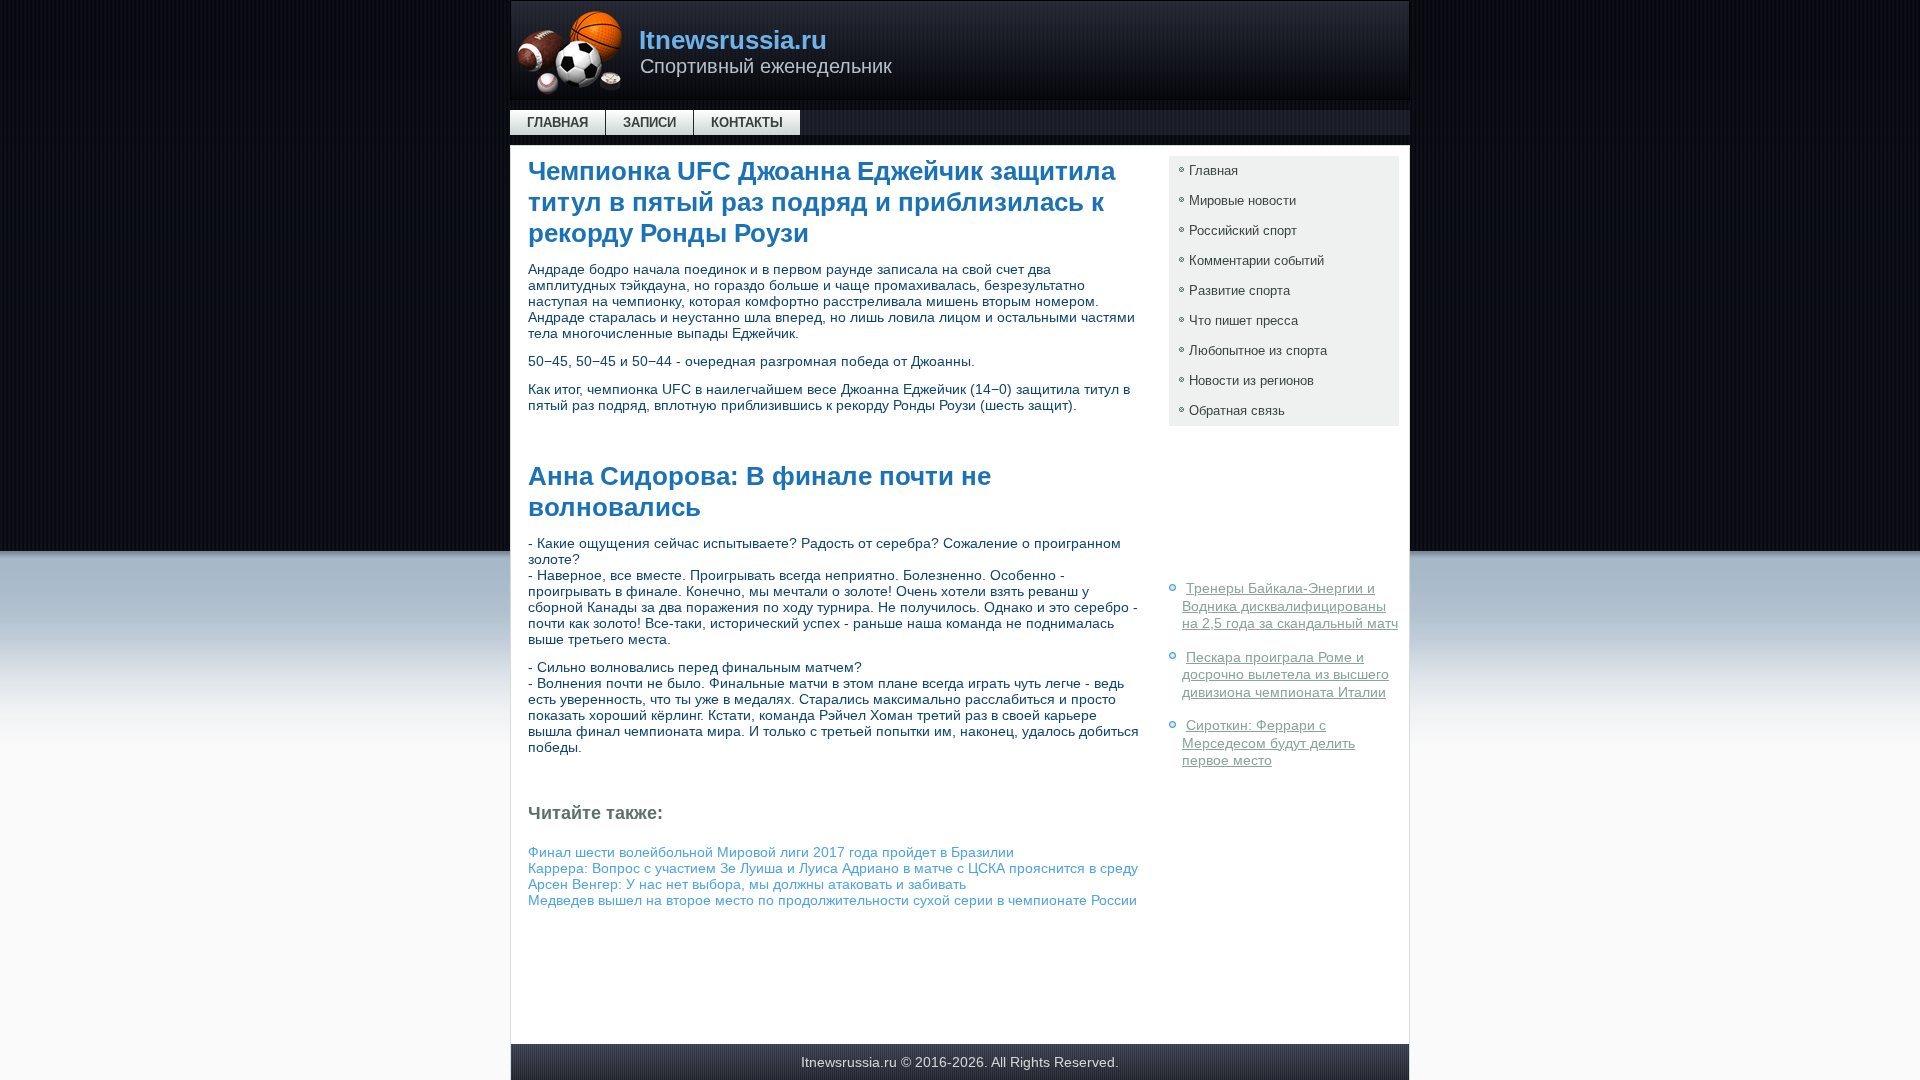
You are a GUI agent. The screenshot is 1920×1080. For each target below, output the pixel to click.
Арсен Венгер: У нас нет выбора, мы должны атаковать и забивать (747, 884)
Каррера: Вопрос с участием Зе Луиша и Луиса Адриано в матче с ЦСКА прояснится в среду (833, 868)
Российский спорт (1243, 230)
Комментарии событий (1256, 260)
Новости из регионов (1251, 380)
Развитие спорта (1239, 290)
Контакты (747, 122)
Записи (649, 122)
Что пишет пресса (1243, 320)
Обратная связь (1237, 410)
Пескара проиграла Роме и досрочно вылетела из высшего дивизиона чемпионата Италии (1285, 674)
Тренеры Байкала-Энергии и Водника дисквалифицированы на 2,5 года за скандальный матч (1290, 605)
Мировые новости (1242, 200)
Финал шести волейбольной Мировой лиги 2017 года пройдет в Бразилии (771, 852)
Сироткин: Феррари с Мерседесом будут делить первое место (1268, 742)
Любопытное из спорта (1258, 350)
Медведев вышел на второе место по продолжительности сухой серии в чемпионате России (832, 900)
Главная (557, 122)
